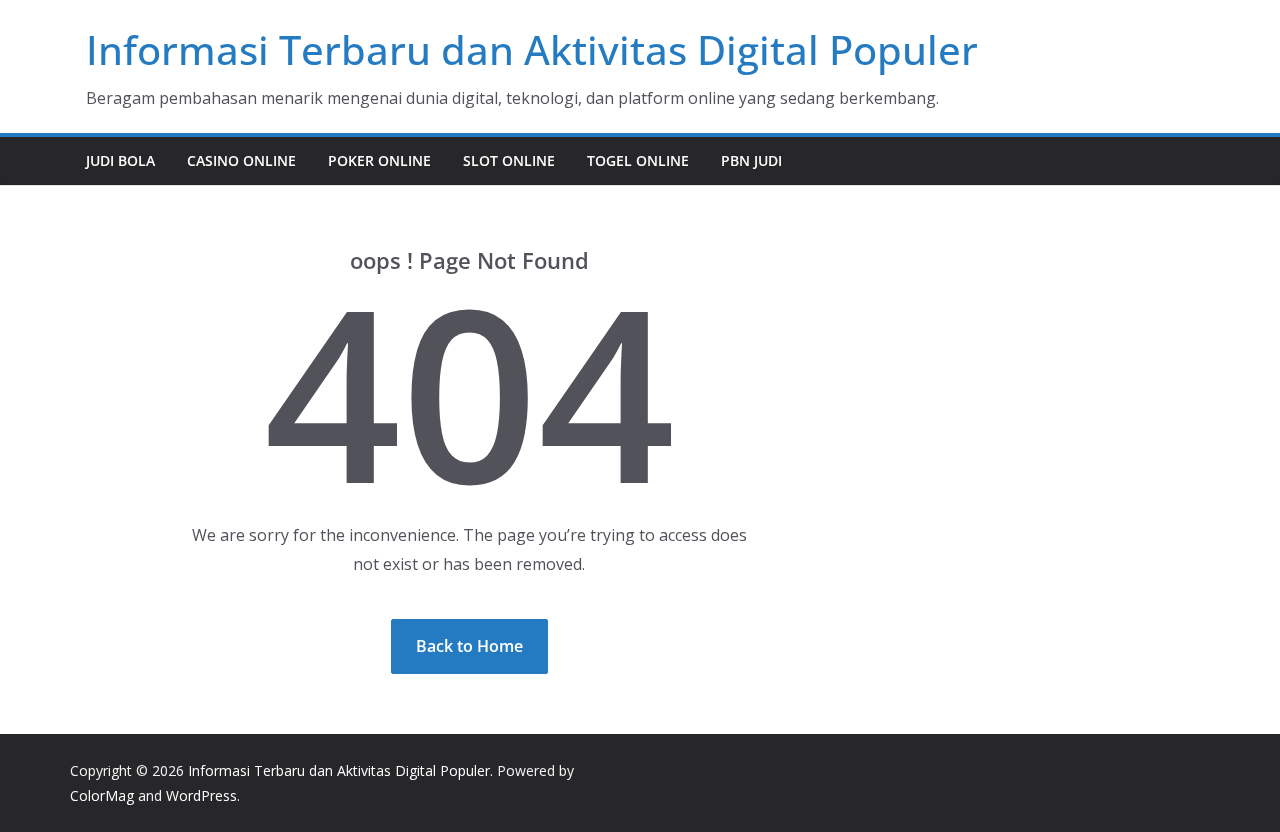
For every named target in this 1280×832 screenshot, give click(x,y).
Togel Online (638, 160)
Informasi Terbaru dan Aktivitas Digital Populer (532, 49)
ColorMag (102, 795)
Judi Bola (120, 160)
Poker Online (379, 160)
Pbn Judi (751, 160)
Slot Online (509, 160)
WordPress (201, 795)
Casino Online (241, 160)
